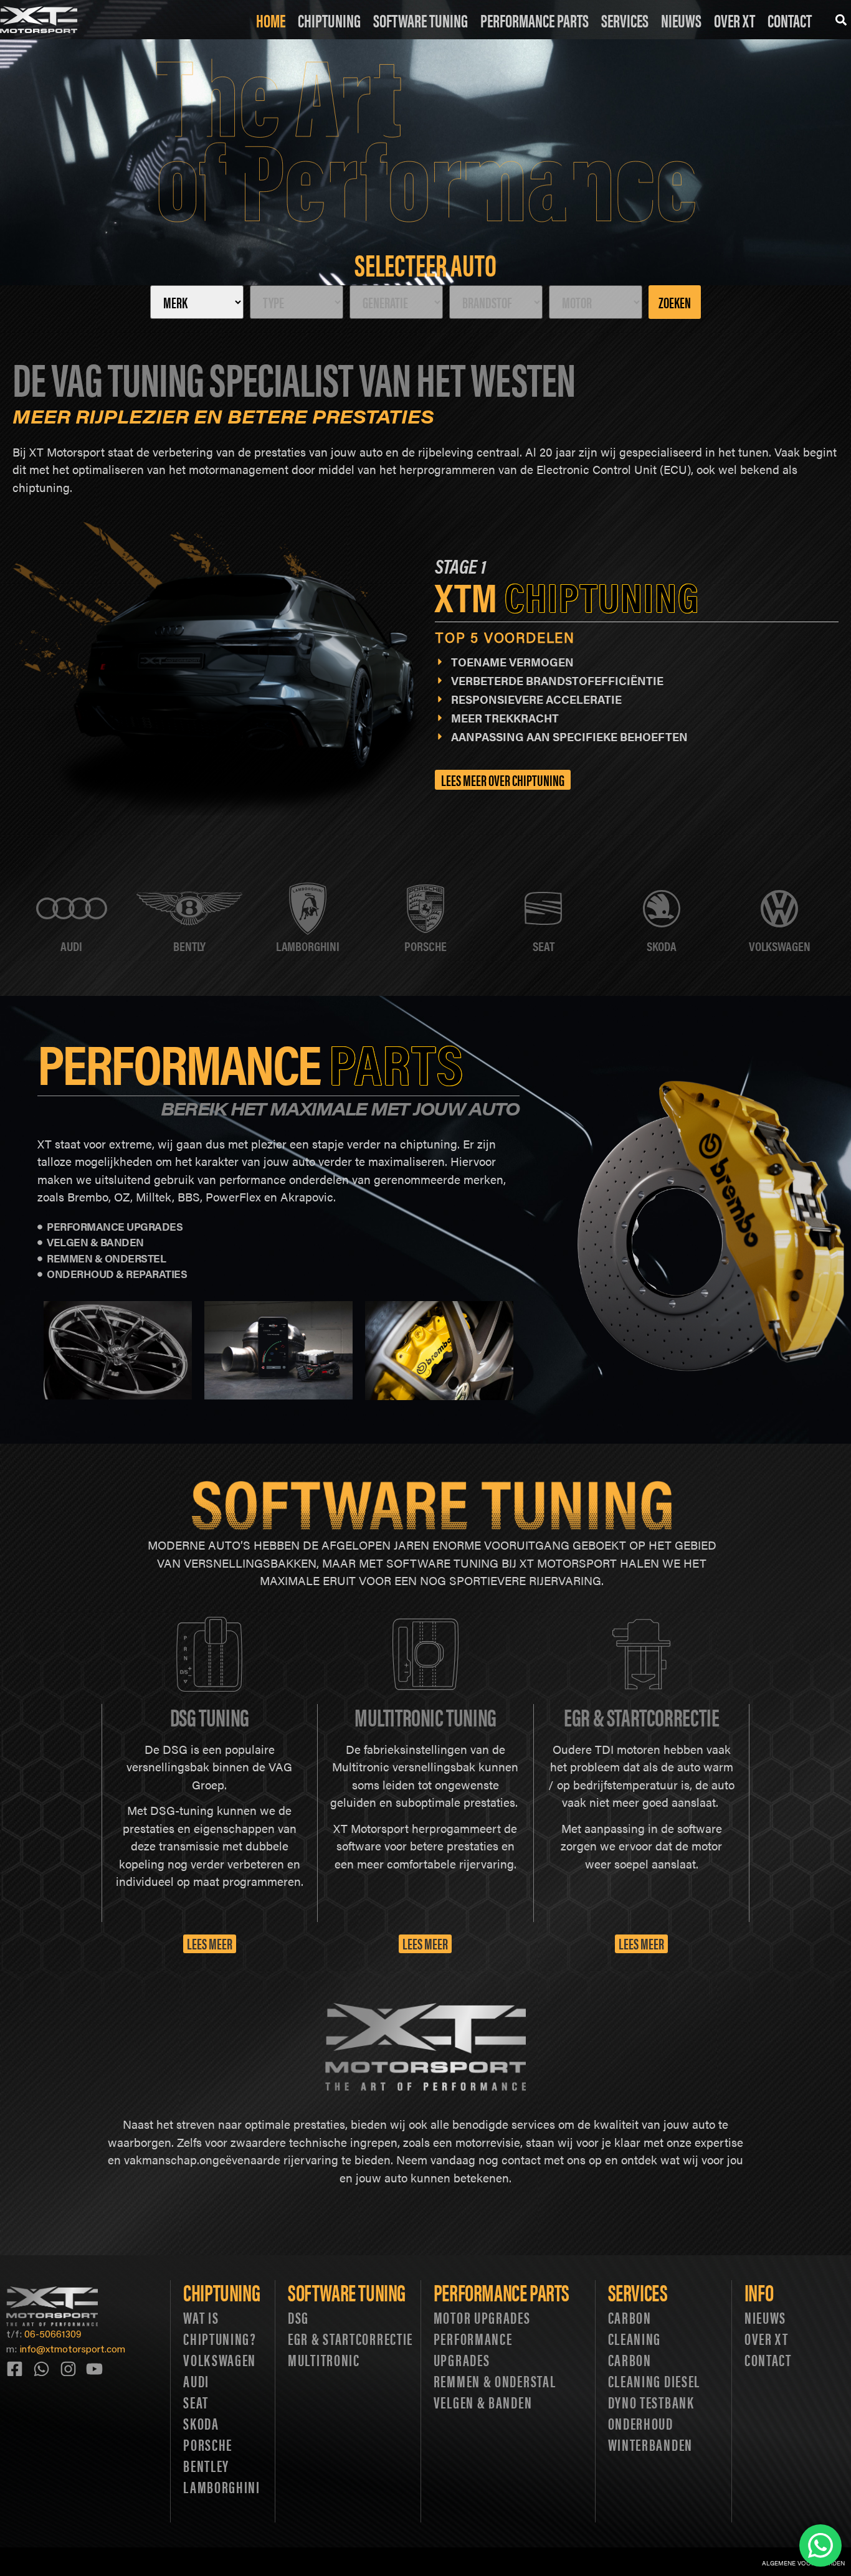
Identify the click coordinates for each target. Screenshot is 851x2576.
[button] (841, 20)
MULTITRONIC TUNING (425, 1716)
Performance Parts (535, 20)
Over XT (735, 20)
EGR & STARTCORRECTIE (641, 1716)
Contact (790, 20)
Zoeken (675, 302)
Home (271, 20)
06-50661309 (53, 2333)
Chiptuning (329, 20)
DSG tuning (210, 1716)
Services (625, 20)
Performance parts (502, 2292)
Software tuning (347, 2292)
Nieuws (681, 20)
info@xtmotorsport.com (72, 2348)
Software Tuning (421, 20)
